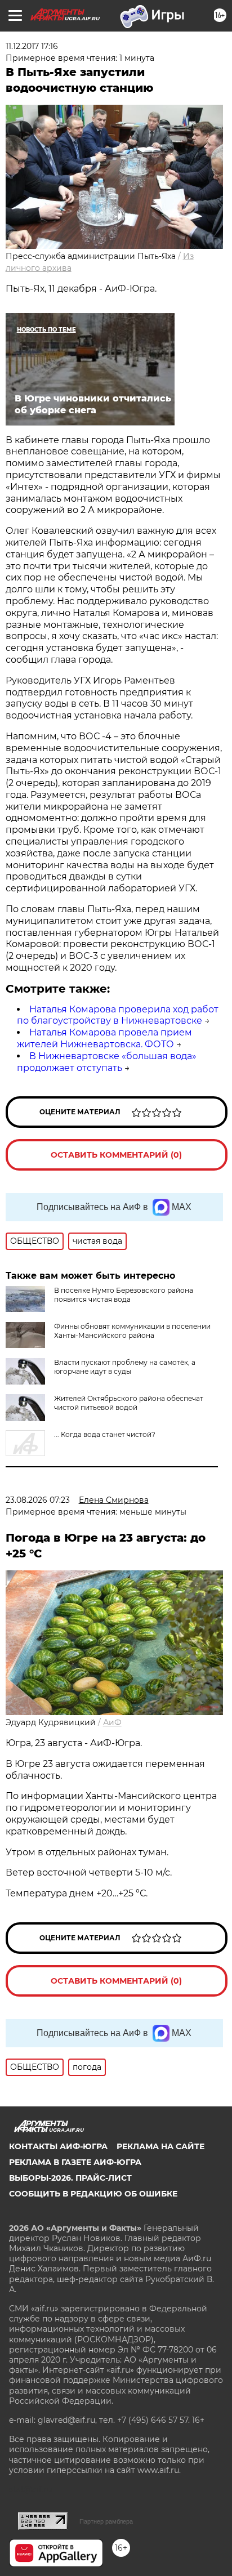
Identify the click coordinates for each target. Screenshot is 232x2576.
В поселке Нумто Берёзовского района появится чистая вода (124, 1295)
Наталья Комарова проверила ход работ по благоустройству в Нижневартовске (118, 1015)
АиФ (112, 1722)
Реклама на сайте (160, 2146)
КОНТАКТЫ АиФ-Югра (58, 2146)
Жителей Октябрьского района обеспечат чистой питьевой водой (129, 1403)
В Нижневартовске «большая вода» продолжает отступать (107, 1062)
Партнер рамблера (106, 2521)
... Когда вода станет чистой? (105, 1434)
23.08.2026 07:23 (38, 1500)
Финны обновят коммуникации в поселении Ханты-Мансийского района (132, 1331)
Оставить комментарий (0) (116, 1155)
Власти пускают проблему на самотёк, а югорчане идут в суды (125, 1367)
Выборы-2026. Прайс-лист (70, 2178)
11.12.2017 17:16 (32, 46)
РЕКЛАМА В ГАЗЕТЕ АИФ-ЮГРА (75, 2162)
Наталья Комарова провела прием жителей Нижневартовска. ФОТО (104, 1038)
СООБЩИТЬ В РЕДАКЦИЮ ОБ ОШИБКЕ (93, 2194)
